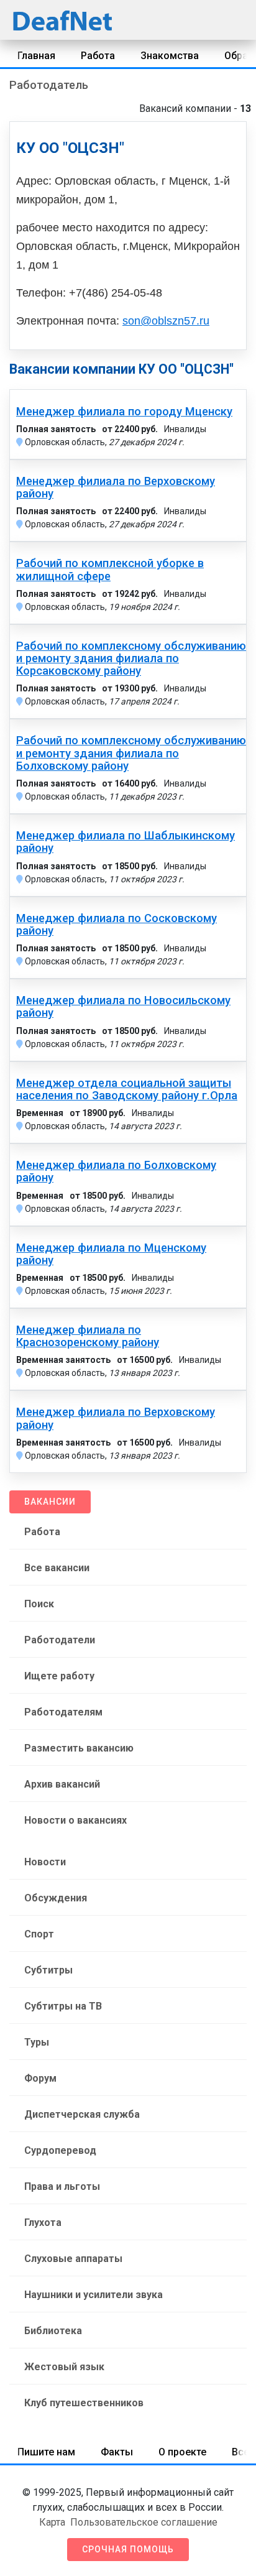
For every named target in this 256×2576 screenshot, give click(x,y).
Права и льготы (62, 2186)
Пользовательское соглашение (144, 2522)
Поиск (39, 1604)
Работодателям (63, 1712)
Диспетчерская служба (82, 2114)
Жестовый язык (64, 2367)
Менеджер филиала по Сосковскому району (117, 925)
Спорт (39, 1934)
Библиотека (53, 2331)
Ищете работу (59, 1676)
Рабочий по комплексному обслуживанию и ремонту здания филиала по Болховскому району (131, 753)
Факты (117, 2452)
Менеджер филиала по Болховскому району (116, 1171)
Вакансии (50, 1502)
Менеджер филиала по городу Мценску (124, 412)
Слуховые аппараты (73, 2259)
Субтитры (48, 1970)
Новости (45, 1862)
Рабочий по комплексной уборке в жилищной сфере (110, 570)
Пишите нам (46, 2452)
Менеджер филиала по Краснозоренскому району (88, 1336)
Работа (98, 56)
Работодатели (60, 1640)
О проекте (182, 2452)
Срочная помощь (128, 2549)
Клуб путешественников (84, 2403)
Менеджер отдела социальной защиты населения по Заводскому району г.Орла (127, 1089)
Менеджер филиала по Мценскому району (111, 1254)
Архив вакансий (62, 1784)
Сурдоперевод (60, 2150)
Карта (52, 2522)
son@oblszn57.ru (166, 321)
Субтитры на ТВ (63, 2006)
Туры (37, 2042)
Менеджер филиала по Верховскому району (116, 487)
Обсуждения (56, 1898)
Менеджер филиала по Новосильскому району (123, 1007)
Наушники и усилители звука (94, 2295)
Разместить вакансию (79, 1748)
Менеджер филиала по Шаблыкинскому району (126, 842)
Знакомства (170, 56)
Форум (40, 2078)
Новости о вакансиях (75, 1820)
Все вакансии (57, 1568)
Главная (36, 56)
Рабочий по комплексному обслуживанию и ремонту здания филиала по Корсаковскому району (131, 658)
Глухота (43, 2223)
